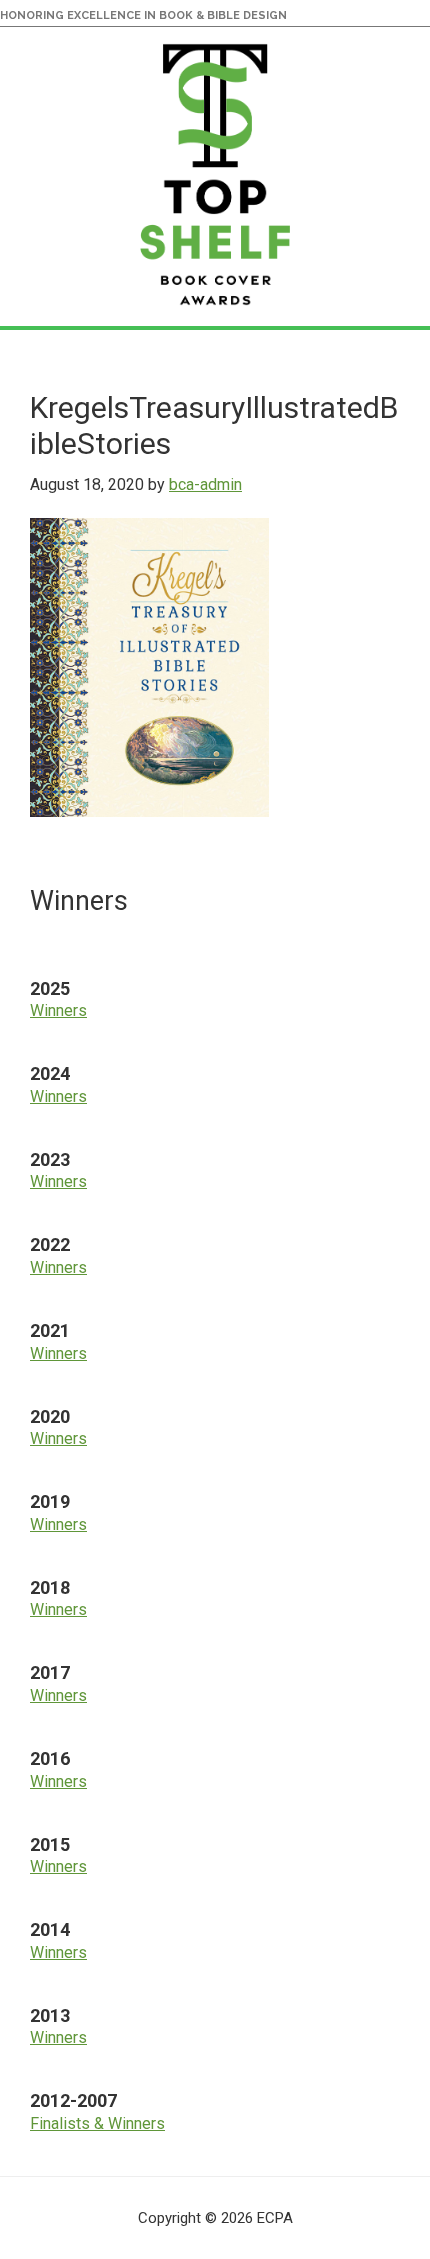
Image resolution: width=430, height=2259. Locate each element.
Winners (58, 1010)
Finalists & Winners (97, 2123)
